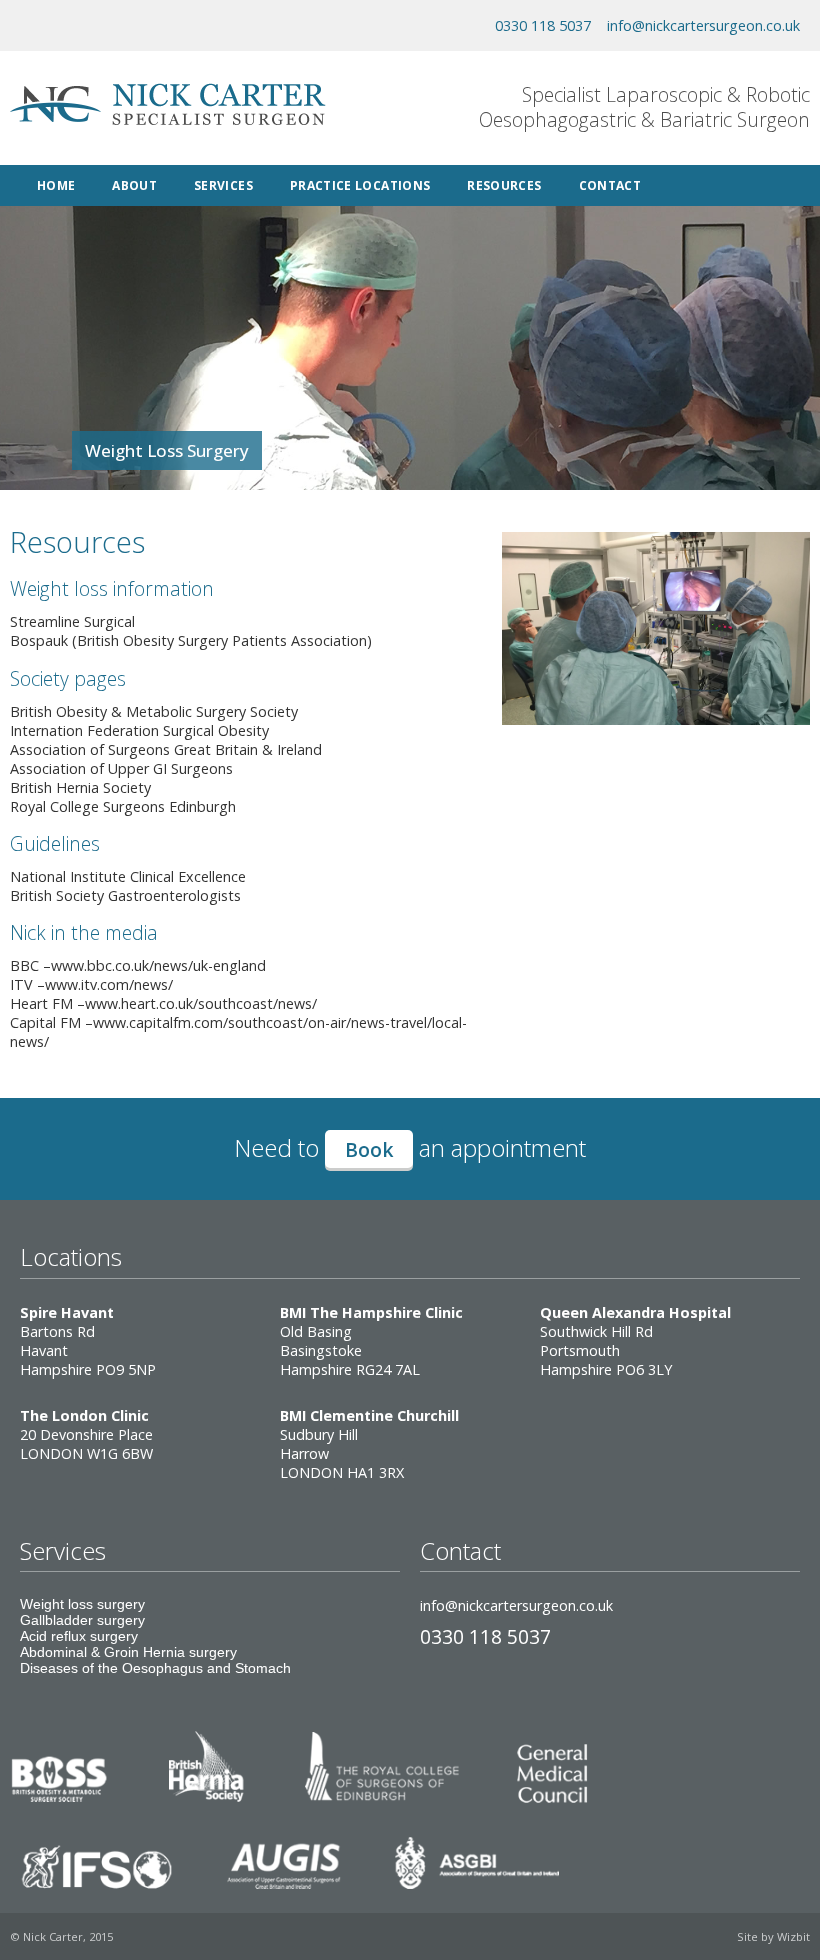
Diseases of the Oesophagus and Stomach (155, 1668)
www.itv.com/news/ (109, 984)
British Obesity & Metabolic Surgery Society (154, 711)
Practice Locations (360, 185)
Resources (504, 185)
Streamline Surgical (72, 621)
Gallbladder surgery (82, 1620)
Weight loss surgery (82, 1604)
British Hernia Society (80, 787)
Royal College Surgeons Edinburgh (123, 806)
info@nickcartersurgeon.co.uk (703, 25)
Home (56, 185)
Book (369, 1149)
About (134, 185)
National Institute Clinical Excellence (128, 876)
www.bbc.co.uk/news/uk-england (158, 965)
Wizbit (793, 1936)
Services (223, 185)
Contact (610, 185)
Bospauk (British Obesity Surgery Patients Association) (191, 640)
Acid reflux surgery (79, 1636)
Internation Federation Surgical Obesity (139, 730)
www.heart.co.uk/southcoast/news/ (201, 1003)
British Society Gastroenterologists (125, 895)
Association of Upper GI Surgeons (121, 768)
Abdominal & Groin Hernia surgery (128, 1652)
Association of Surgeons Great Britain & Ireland (166, 749)
